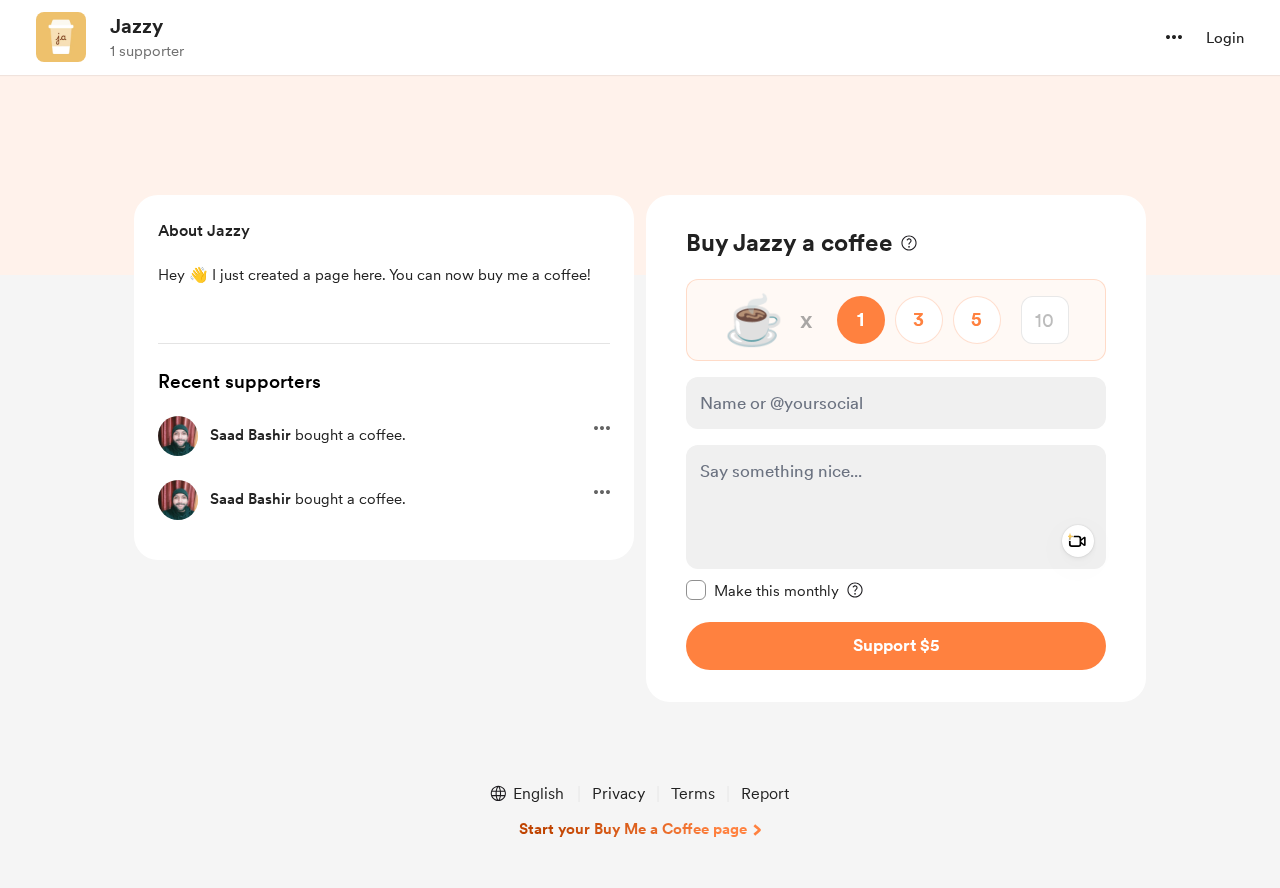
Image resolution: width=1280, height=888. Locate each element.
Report (765, 793)
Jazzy (136, 26)
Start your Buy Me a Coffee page (633, 829)
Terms (693, 793)
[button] (1174, 37)
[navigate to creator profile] (61, 37)
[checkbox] (762, 590)
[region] (896, 448)
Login (1225, 38)
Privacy (618, 793)
